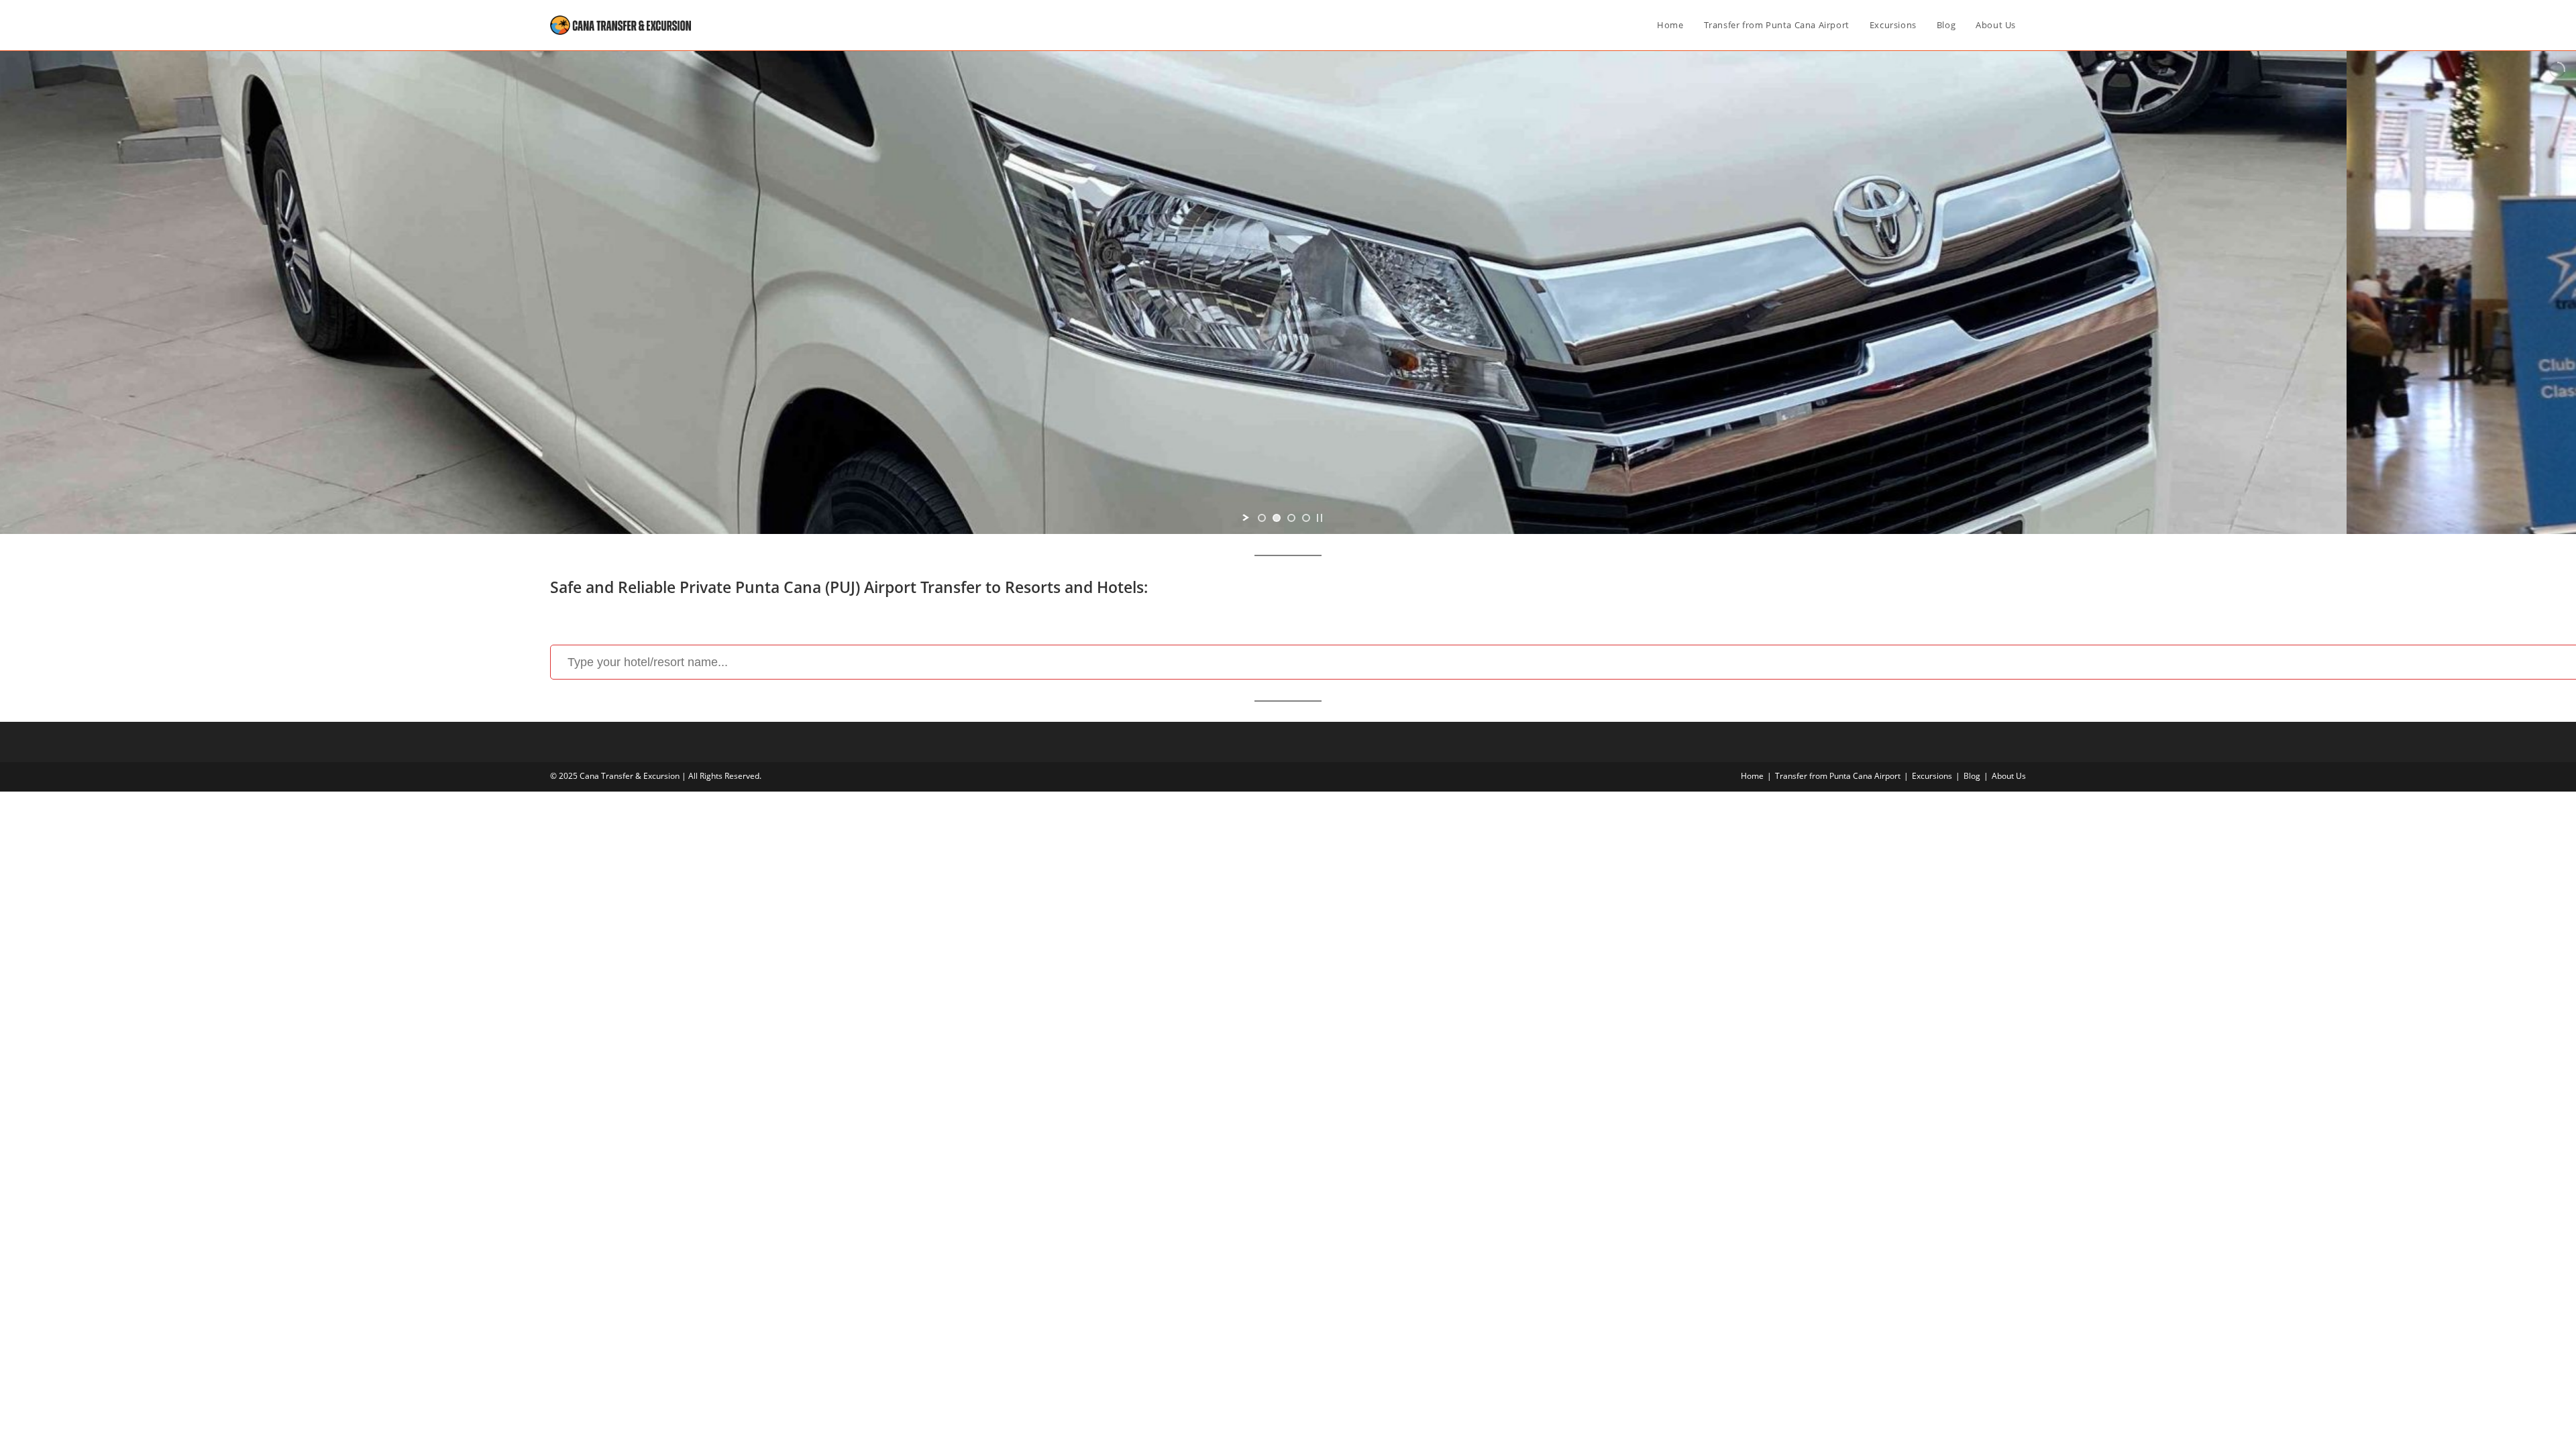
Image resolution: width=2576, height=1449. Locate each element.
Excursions (1932, 776)
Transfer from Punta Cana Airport (1838, 776)
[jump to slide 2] (1277, 518)
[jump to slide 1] (1262, 518)
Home (1752, 776)
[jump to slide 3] (1291, 518)
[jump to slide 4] (1306, 518)
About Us (2009, 776)
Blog (1972, 776)
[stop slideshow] (1320, 518)
